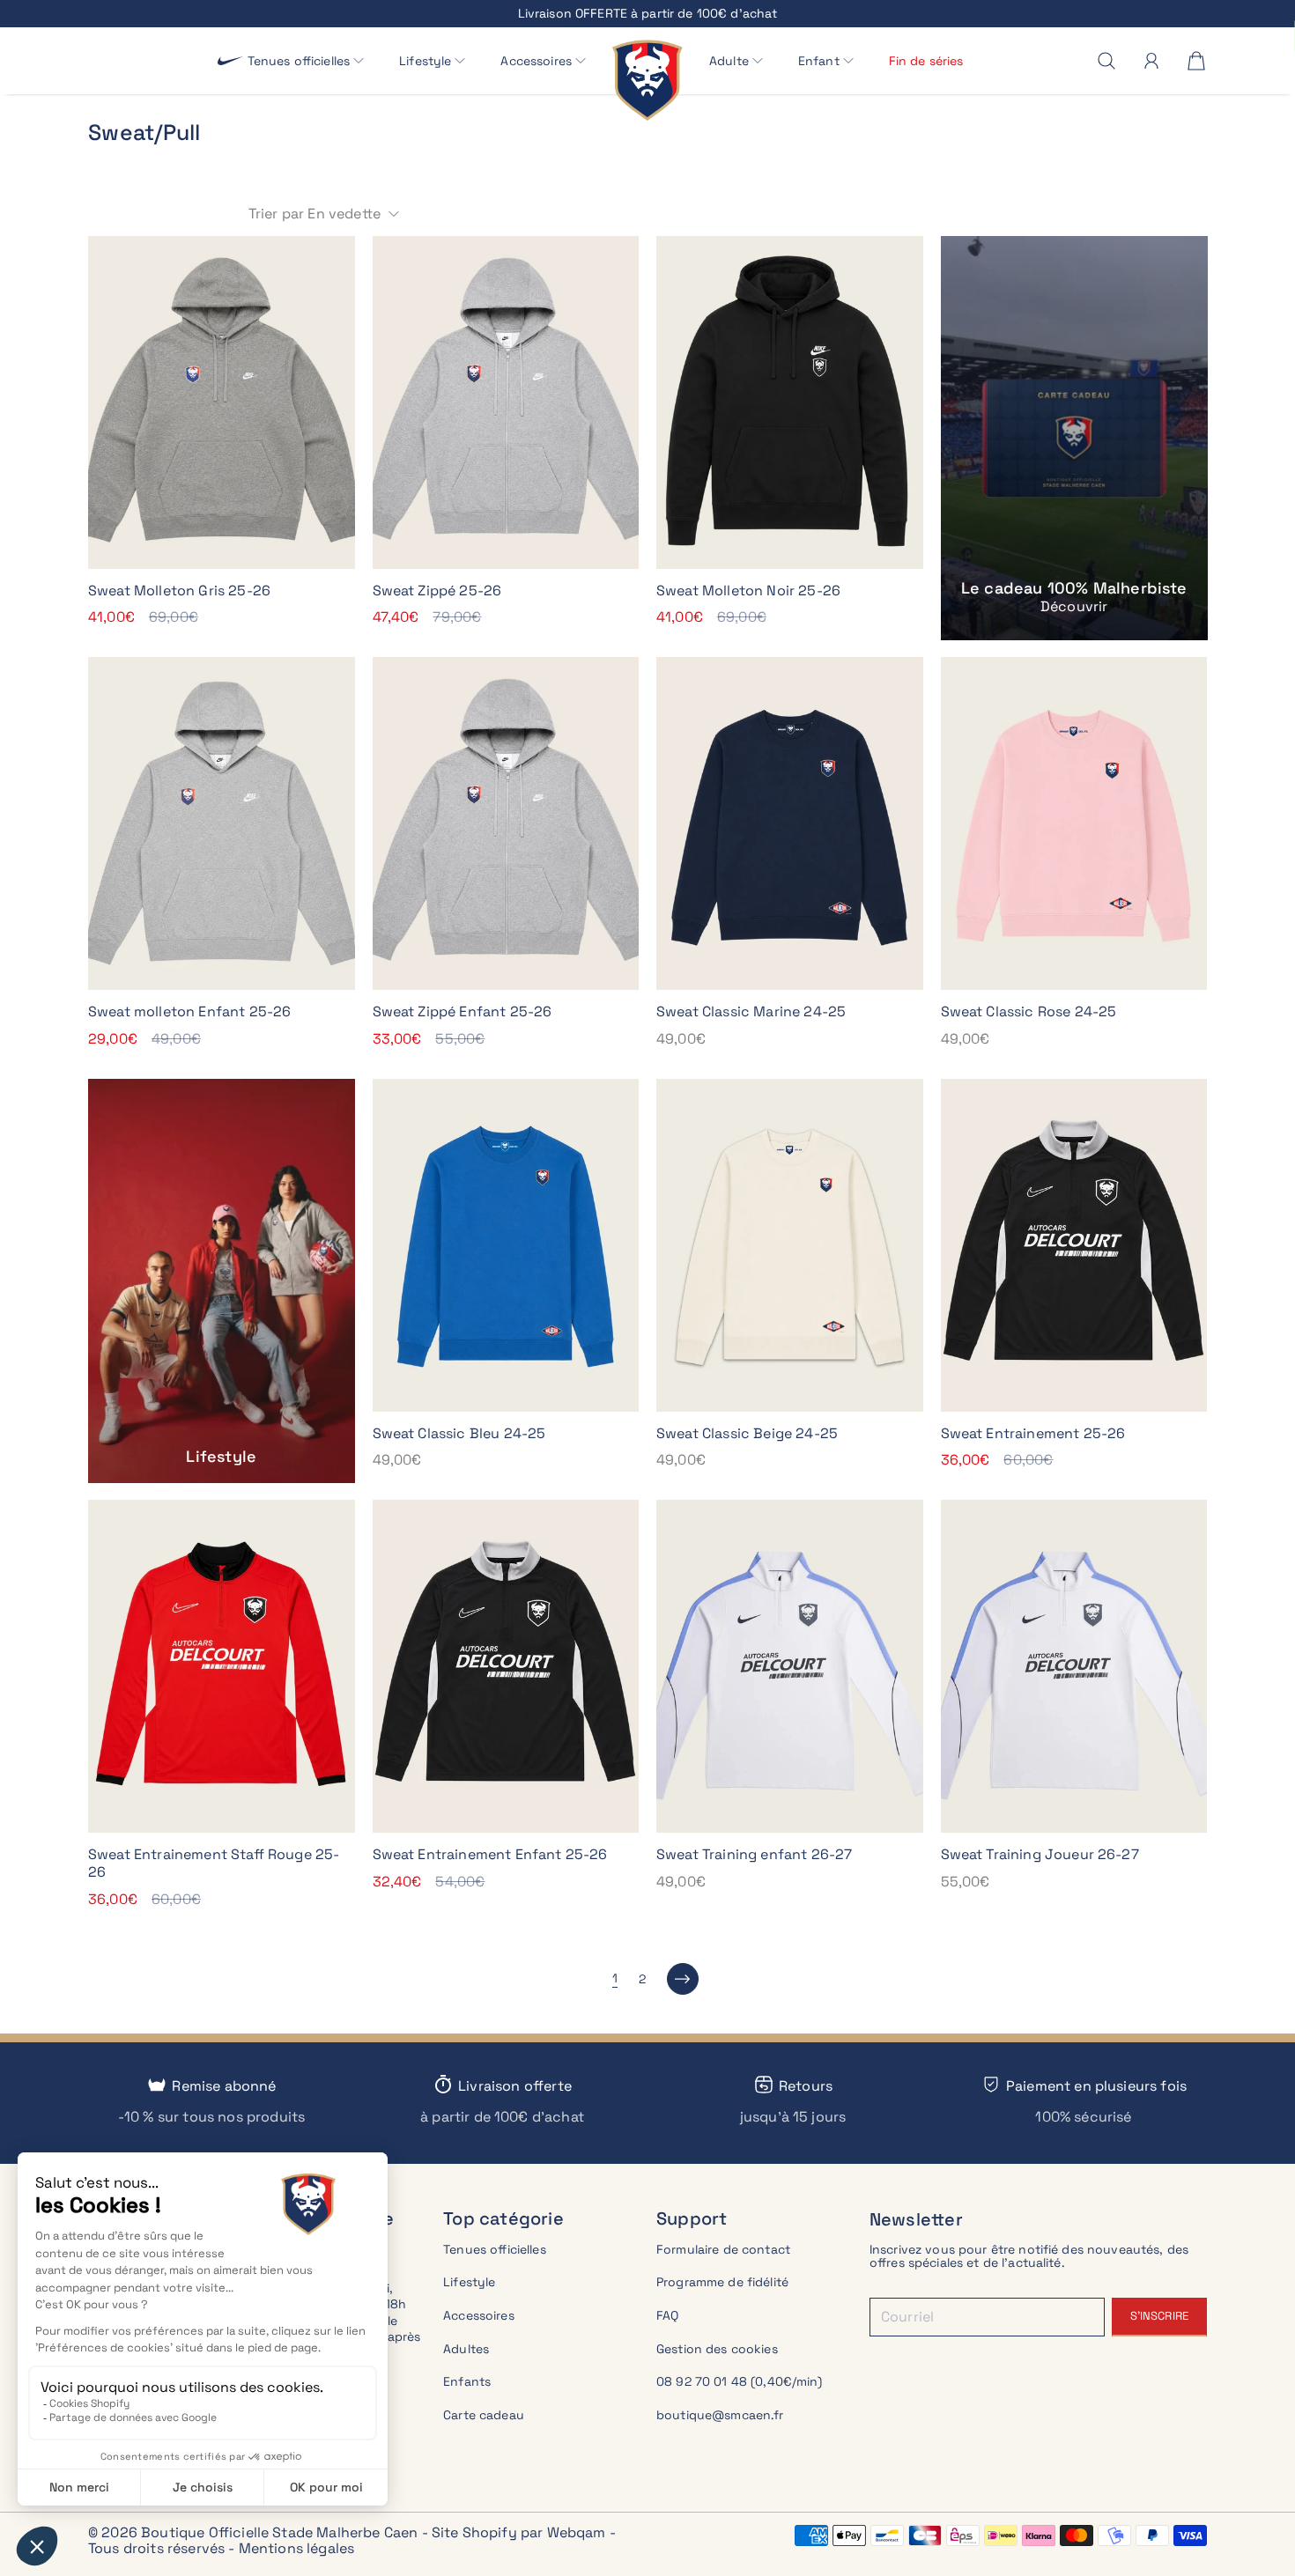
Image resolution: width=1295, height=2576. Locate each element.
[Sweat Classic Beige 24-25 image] (790, 1245)
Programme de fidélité (722, 2282)
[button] (306, 61)
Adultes (466, 2349)
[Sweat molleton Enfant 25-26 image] (222, 823)
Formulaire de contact (723, 2249)
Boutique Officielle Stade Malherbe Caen (279, 2532)
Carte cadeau (484, 2415)
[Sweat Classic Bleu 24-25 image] (506, 1245)
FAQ (667, 2315)
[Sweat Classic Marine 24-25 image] (790, 823)
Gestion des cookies (717, 2349)
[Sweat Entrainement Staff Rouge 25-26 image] (222, 1666)
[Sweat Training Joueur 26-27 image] (1074, 1666)
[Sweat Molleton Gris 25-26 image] (222, 402)
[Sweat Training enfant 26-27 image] (790, 1666)
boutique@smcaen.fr (720, 2415)
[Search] (1106, 61)
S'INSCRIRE (1159, 2316)
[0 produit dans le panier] (1196, 61)
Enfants (467, 2381)
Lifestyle (469, 2282)
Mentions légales (297, 2548)
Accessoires (479, 2315)
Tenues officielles (495, 2249)
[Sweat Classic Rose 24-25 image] (1074, 823)
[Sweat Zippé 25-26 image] (506, 402)
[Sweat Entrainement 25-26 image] (1074, 1245)
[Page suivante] (683, 1979)
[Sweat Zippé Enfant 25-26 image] (506, 823)
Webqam (577, 2532)
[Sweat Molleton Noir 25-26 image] (790, 402)
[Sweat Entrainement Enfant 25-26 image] (506, 1666)
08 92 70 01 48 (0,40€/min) (740, 2381)
